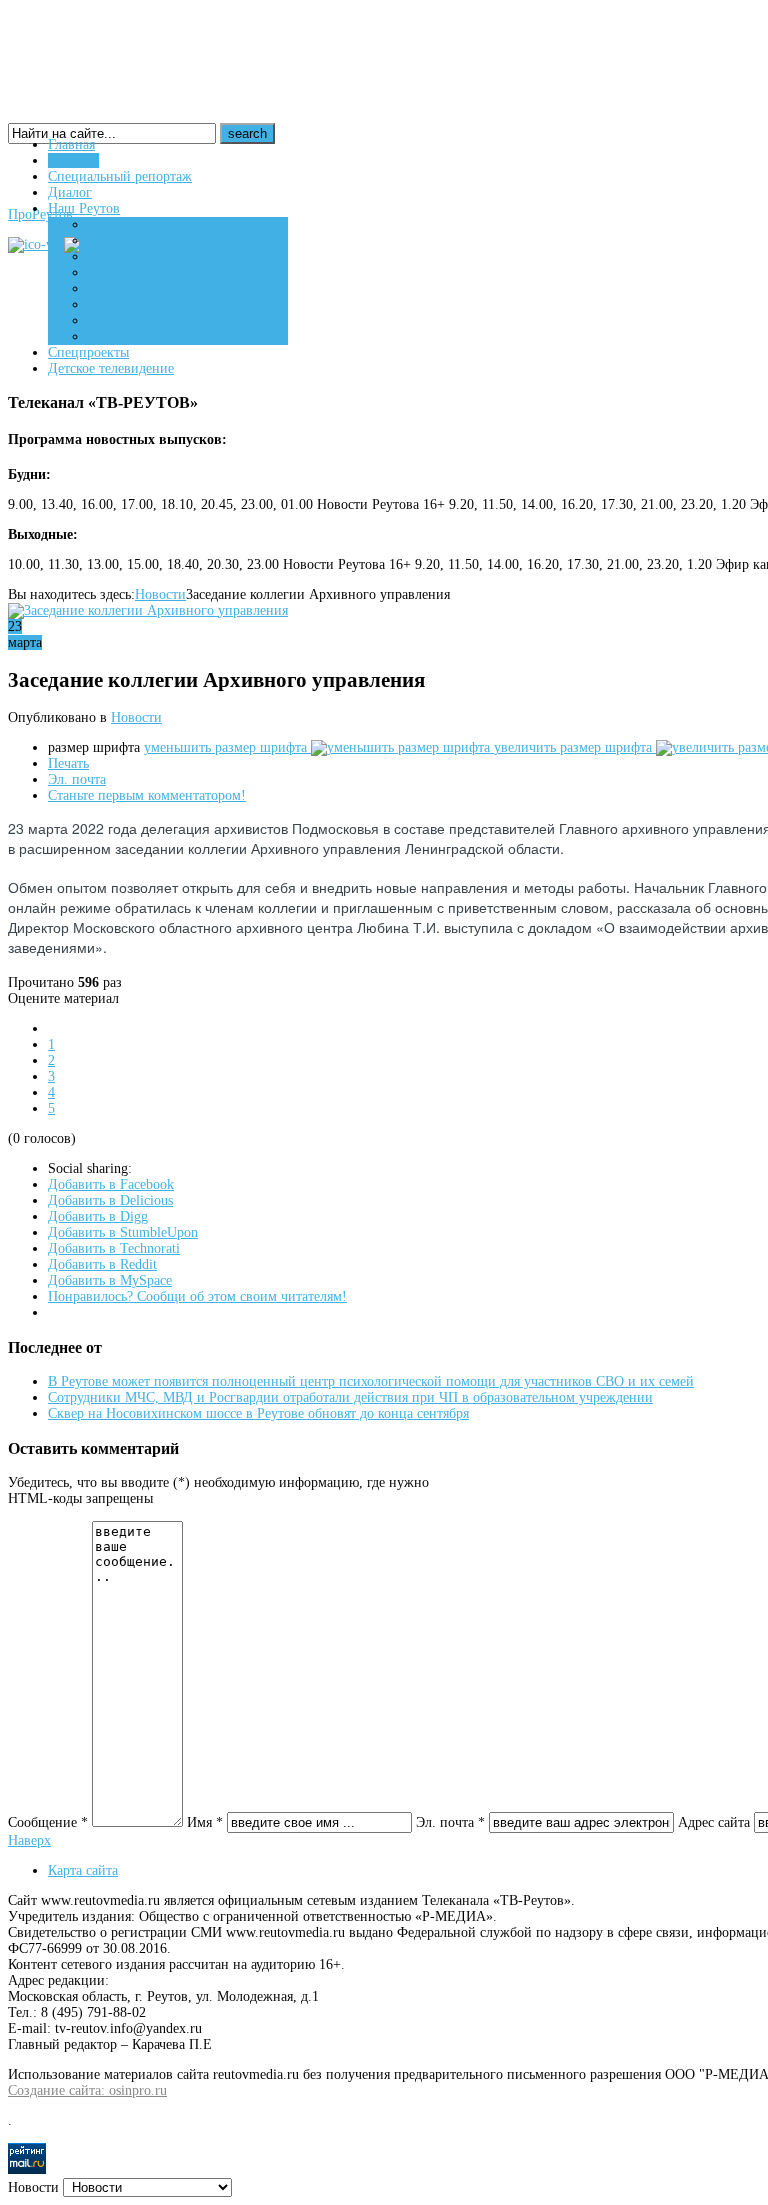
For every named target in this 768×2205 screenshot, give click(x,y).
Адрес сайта (714, 1822)
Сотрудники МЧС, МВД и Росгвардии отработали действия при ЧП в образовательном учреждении (350, 1397)
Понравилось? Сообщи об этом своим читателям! (197, 1296)
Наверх (29, 1840)
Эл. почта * (450, 1822)
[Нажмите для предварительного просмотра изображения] (148, 610)
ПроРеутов (40, 214)
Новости (160, 594)
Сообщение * (48, 1822)
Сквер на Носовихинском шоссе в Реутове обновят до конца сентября (258, 1413)
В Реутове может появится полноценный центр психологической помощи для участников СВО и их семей (371, 1381)
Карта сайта (83, 1870)
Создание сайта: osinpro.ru (87, 2090)
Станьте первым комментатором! (147, 795)
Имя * (205, 1822)
